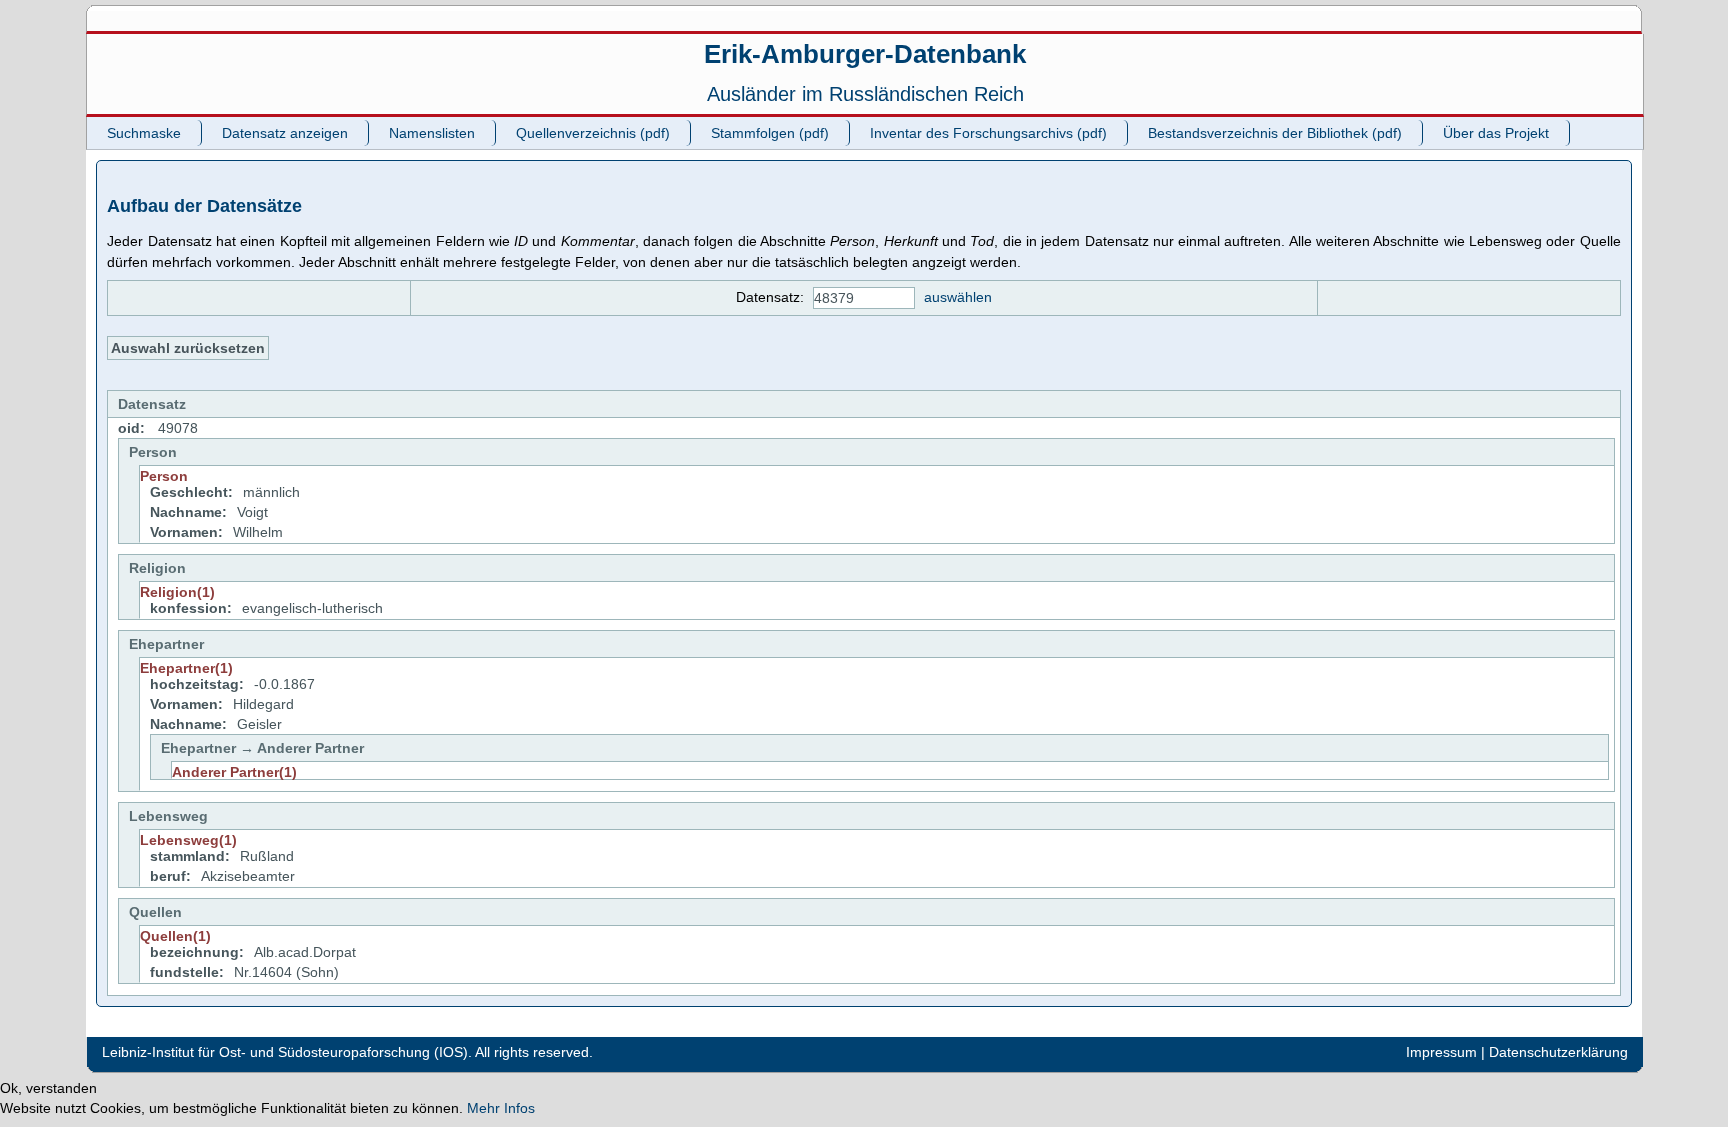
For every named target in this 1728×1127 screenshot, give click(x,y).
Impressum (1441, 1052)
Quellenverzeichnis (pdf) (593, 133)
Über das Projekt (1496, 133)
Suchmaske (144, 133)
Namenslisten (432, 133)
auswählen (958, 297)
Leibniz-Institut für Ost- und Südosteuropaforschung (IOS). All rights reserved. (347, 1052)
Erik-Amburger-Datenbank (865, 54)
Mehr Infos (501, 1108)
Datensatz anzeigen (285, 133)
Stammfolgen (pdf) (770, 133)
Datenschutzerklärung (1558, 1052)
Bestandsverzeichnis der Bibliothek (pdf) (1275, 133)
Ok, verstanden (48, 1088)
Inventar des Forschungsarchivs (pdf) (988, 133)
